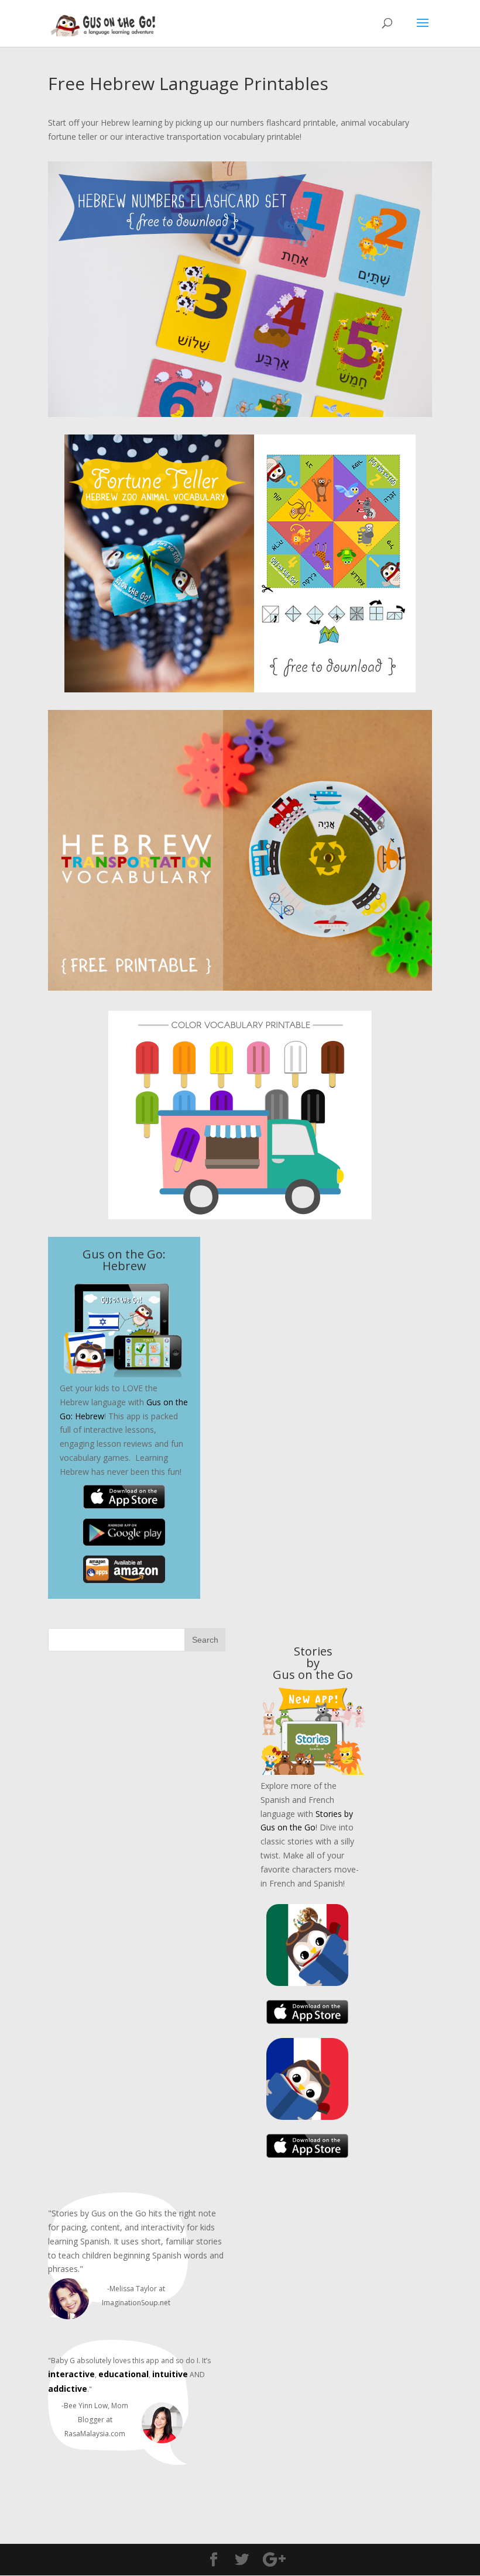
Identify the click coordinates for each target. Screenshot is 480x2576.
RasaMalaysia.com (95, 2434)
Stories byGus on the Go (313, 1663)
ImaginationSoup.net (136, 2303)
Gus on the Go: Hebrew (124, 1260)
